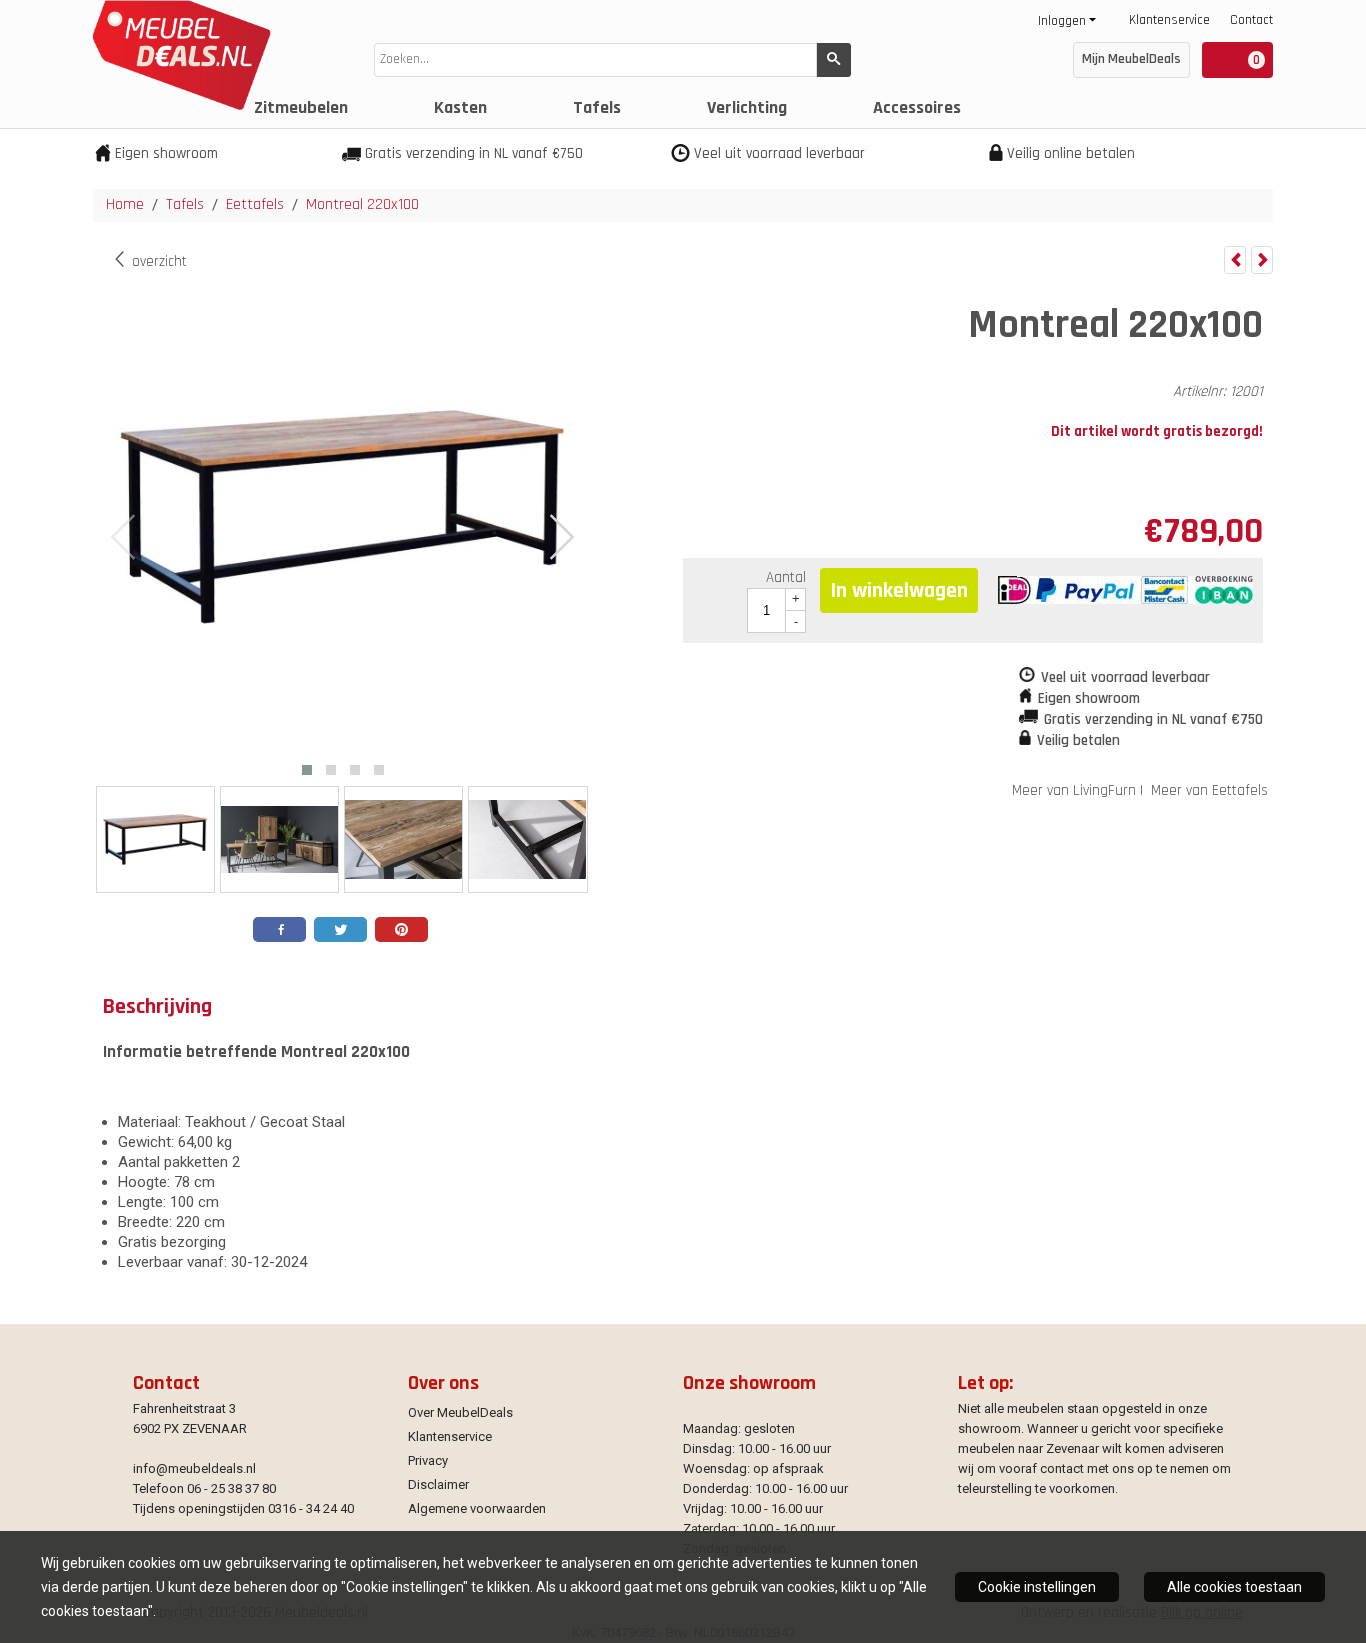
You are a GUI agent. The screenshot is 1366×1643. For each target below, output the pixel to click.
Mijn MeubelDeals (1131, 59)
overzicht (157, 261)
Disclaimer (438, 1484)
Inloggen (1062, 21)
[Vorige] (1235, 260)
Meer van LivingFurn (1074, 790)
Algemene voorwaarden (477, 1508)
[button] (307, 770)
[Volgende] (1262, 260)
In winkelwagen (899, 591)
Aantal (786, 577)
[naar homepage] (177, 105)
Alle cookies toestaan (1234, 1587)
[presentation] (124, 538)
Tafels (597, 107)
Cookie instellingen (1037, 1587)
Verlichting (747, 107)
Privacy (428, 1460)
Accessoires (917, 107)
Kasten (460, 107)
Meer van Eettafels (1209, 790)
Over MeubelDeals (460, 1412)
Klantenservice (1169, 20)
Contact (1251, 20)
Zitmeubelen (301, 107)
